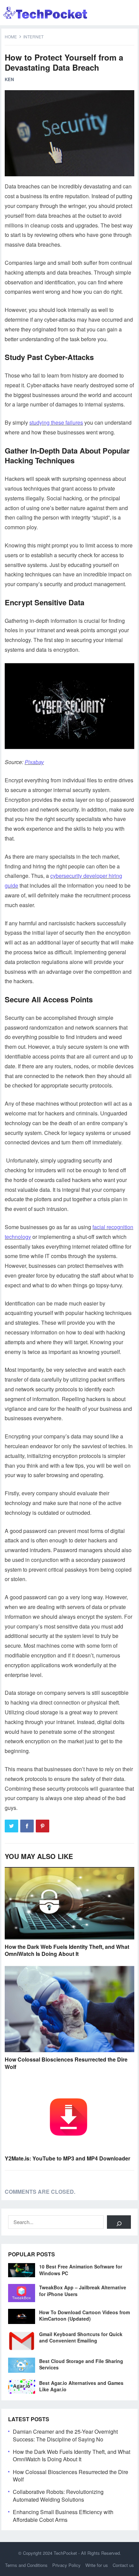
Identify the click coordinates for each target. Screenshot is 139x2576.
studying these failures (56, 422)
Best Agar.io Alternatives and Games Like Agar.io (81, 2386)
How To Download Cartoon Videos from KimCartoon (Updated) (85, 2315)
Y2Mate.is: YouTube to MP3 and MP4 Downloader (67, 2158)
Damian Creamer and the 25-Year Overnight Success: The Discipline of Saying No (65, 2435)
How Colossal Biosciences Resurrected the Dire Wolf (66, 2063)
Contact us (123, 2565)
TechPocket (65, 2553)
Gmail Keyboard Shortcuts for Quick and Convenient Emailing (81, 2337)
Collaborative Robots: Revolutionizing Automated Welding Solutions (58, 2495)
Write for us (97, 2565)
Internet (33, 37)
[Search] (119, 2222)
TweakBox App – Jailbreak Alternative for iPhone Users (83, 2291)
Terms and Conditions (26, 2565)
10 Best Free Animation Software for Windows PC (81, 2270)
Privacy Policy (66, 2565)
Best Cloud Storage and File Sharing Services (81, 2364)
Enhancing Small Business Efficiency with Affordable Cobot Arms (63, 2516)
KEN (9, 79)
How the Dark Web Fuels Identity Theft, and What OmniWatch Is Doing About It (67, 1950)
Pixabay (34, 762)
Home (11, 37)
